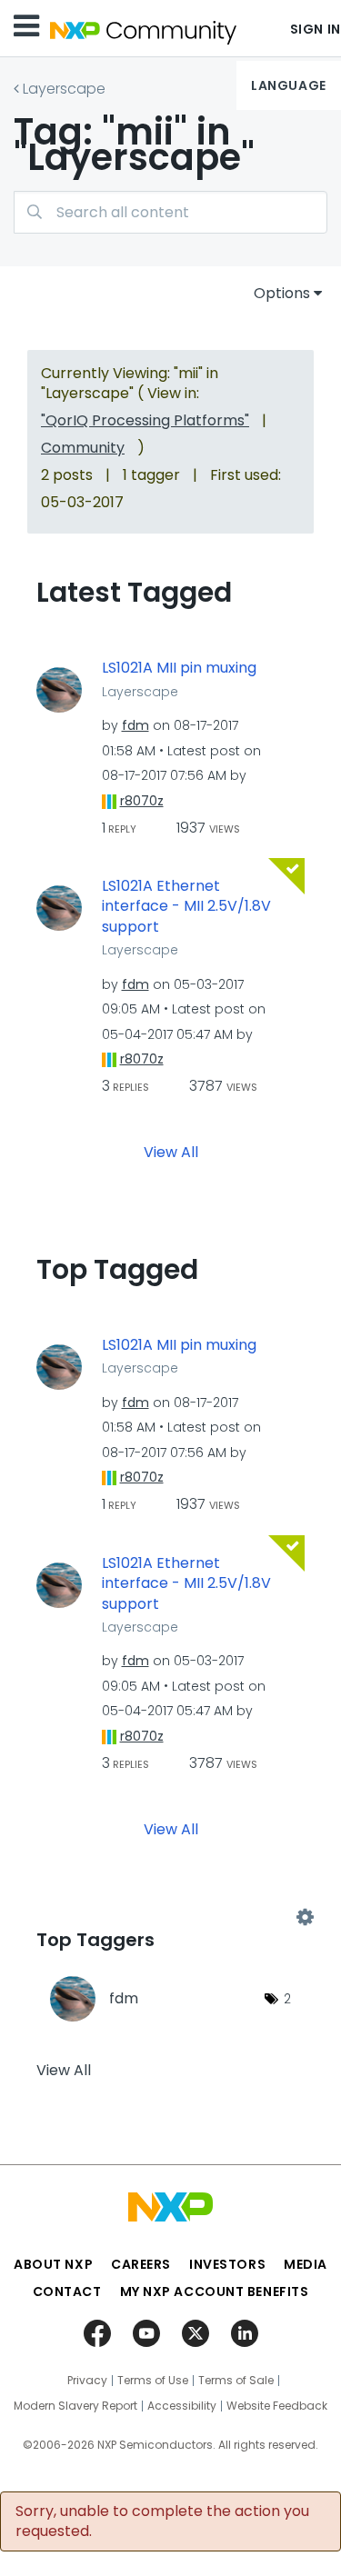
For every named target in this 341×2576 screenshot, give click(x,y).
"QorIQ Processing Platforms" (145, 420)
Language (288, 85)
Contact (67, 2291)
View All (171, 1151)
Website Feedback (277, 2406)
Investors (227, 2264)
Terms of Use (153, 2381)
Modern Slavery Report (75, 2406)
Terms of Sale (236, 2381)
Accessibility (182, 2406)
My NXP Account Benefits (215, 2291)
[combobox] (170, 212)
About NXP (53, 2264)
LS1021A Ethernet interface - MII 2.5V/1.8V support (186, 907)
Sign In (316, 29)
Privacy (87, 2381)
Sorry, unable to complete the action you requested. (162, 2521)
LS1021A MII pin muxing (179, 668)
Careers (141, 2264)
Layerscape (64, 89)
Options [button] (282, 293)
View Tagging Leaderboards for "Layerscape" (170, 1917)
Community (83, 448)
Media (306, 2264)
